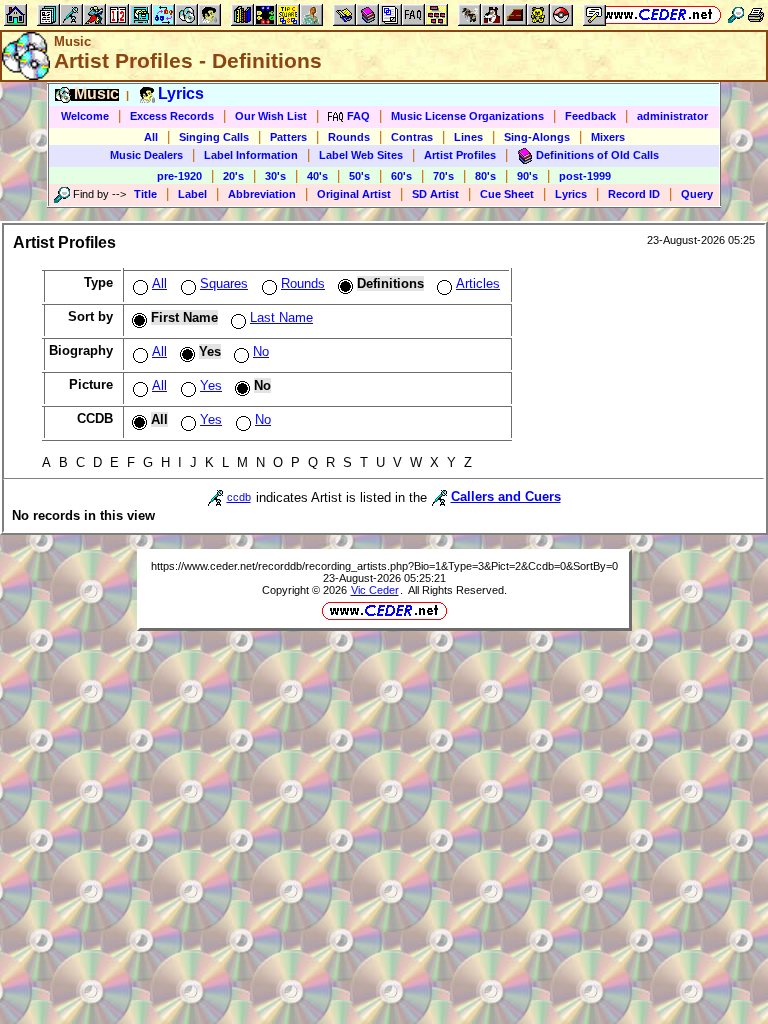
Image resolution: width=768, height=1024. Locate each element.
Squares (224, 283)
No (261, 351)
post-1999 (585, 176)
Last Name (281, 317)
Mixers (608, 137)
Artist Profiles (460, 155)
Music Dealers (146, 155)
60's (401, 176)
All (151, 137)
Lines (468, 137)
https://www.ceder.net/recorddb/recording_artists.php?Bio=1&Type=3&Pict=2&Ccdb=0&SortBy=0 (384, 566)
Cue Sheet (507, 194)
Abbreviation (262, 194)
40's (317, 176)
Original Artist (354, 194)
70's (443, 176)
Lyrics (571, 194)
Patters (288, 137)
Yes (211, 385)
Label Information (251, 155)
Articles (478, 283)
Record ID (634, 194)
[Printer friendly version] (756, 14)
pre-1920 (179, 176)
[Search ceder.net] (736, 14)
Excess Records (172, 116)
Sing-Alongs (537, 137)
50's (359, 176)
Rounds (349, 137)
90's (527, 176)
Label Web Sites (361, 155)
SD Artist (435, 194)
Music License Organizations (467, 116)
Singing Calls (214, 137)
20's (233, 176)
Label (192, 194)
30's (275, 176)
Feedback (590, 116)
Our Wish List (271, 116)
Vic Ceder (375, 590)
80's (485, 176)
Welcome (85, 116)
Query (697, 194)
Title (145, 194)
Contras (412, 137)
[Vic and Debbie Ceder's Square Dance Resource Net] (658, 14)
